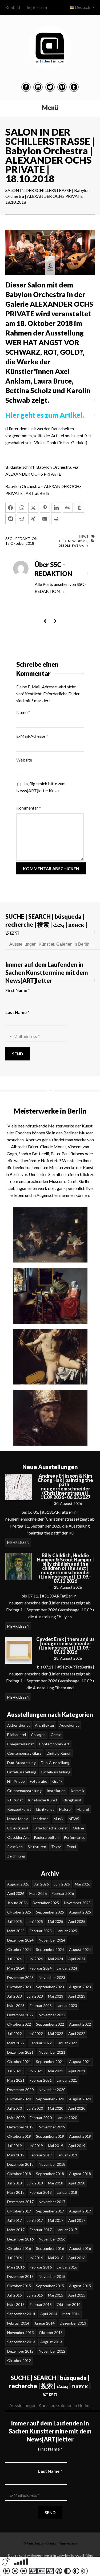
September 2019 (50, 2136)
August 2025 (80, 1912)
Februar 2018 (41, 2192)
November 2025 (77, 1903)
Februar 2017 (41, 2230)
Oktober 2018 (19, 2174)
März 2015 (16, 2304)
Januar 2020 (67, 2118)
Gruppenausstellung (24, 1791)
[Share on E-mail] (45, 519)
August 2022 (80, 2024)
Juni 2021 (35, 2071)
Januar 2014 (45, 2323)
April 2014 (49, 2314)
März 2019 (16, 2155)
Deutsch (83, 7)
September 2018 (50, 2174)
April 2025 (77, 1921)
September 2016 (50, 2248)
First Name (18, 990)
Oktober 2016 (19, 2248)
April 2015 (77, 2295)
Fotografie (39, 1781)
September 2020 (50, 2099)
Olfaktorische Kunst (51, 1828)
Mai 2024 (56, 1959)
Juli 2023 (15, 1996)
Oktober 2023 (19, 1987)
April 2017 (77, 2220)
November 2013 (21, 2332)
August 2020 (80, 2099)
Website (24, 760)
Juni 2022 (35, 2033)
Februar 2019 (41, 2155)
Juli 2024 (15, 1959)
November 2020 (52, 2090)
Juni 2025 (35, 1921)
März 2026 (38, 1893)
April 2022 (77, 2033)
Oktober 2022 (19, 2024)
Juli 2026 (41, 1884)
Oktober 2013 (51, 2332)
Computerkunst (21, 1744)
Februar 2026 (63, 1893)
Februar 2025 (41, 1931)
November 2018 (52, 2164)
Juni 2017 (35, 2220)
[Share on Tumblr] (79, 508)
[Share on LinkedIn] (56, 508)
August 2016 (80, 2248)
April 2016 (77, 2258)
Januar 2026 (17, 1903)
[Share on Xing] (33, 519)
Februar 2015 (41, 2304)
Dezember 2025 (46, 1903)
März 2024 (16, 1968)
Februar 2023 (41, 2005)
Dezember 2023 (20, 1977)
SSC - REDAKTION (21, 539)
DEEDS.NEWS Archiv (73, 545)
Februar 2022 (41, 2043)
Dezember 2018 (20, 2164)
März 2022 (16, 2043)
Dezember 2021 (20, 2052)
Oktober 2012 (19, 2360)
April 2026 (16, 1893)
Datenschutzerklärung (39, 2543)
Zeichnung (16, 1856)
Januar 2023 (67, 2005)
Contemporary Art (54, 1744)
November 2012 (52, 2351)
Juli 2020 (15, 2108)
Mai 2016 (56, 2258)
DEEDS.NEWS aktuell (72, 541)
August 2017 (80, 2211)
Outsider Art (18, 1837)
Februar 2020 (41, 2118)
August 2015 (80, 2286)
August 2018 (80, 2174)
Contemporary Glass (24, 1753)
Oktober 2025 (19, 1912)
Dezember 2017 (20, 2202)
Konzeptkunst (19, 1809)
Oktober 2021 (19, 2062)
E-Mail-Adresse (32, 736)
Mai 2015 (56, 2295)
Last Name (17, 1012)
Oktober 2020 (19, 2099)
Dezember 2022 (20, 2015)
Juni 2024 (35, 1959)
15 (8, 543)
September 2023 (50, 1987)
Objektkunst (18, 1828)
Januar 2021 (67, 2080)
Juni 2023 (35, 1996)
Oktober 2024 (19, 1949)
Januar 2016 (67, 2267)
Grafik (57, 1781)
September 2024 (50, 1949)
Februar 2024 (41, 1968)
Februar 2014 (18, 2323)
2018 (30, 543)
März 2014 (71, 2314)
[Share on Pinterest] (45, 508)
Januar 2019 (67, 2155)
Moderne (41, 1819)
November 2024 (52, 1940)
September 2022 (50, 2024)
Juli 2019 (15, 2146)
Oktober (18, 543)
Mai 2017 (56, 2220)
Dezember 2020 (20, 2090)
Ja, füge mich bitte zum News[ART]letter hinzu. (41, 787)
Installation (56, 1791)
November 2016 (52, 2239)
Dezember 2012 (20, 2351)
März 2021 (16, 2080)
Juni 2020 (35, 2108)
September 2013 (21, 2342)
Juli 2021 (15, 2071)
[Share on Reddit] (22, 519)
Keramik (77, 1791)
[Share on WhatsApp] (22, 508)
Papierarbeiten (46, 1837)
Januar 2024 (67, 1968)
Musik (59, 1819)
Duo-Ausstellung (21, 1763)
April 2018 (77, 2183)
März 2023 (16, 2005)
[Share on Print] (56, 519)
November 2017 (52, 2202)
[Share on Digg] (68, 508)
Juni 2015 (35, 2295)
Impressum (37, 7)
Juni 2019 (35, 2146)
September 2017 (50, 2211)
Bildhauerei (17, 1735)
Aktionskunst (19, 1725)
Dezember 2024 (20, 1940)
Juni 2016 (35, 2258)
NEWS (83, 536)
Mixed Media (18, 1819)
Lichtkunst (45, 1809)
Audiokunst (69, 1725)
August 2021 (80, 2062)
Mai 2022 (56, 2033)
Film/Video (16, 1781)
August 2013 (51, 2342)
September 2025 (50, 1912)
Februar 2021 (41, 2080)
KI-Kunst (15, 1800)
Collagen (38, 1735)
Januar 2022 (67, 2043)
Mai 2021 (56, 2071)
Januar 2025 (67, 1931)
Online (78, 1828)
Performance (75, 1837)
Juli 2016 (15, 2258)
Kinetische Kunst (43, 1800)
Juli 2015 (15, 2295)
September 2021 (50, 2062)
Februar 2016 (41, 2267)
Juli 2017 (15, 2220)
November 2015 (52, 2276)
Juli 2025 (15, 1921)
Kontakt (13, 7)
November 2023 (52, 1977)
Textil (71, 1847)
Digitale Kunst (59, 1753)
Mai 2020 (56, 2108)
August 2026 (18, 1884)
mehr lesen (18, 1542)
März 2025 (16, 1931)
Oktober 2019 (19, 2136)
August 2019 (80, 2136)
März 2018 (16, 2192)
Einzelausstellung (22, 1772)
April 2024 (77, 1959)
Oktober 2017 (19, 2211)
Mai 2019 (56, 2146)
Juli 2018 (15, 2183)
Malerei (65, 1809)
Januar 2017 (67, 2230)
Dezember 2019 (20, 2127)
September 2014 (21, 2314)
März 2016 (16, 2267)
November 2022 (52, 2015)
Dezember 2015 (20, 2276)
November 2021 (52, 2052)
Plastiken (15, 1847)
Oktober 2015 (19, 2286)
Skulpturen (37, 1847)
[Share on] (10, 519)
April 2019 (77, 2146)
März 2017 (16, 2230)
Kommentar (29, 808)
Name (23, 712)
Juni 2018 (35, 2183)
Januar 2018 (67, 2192)
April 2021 (77, 2071)
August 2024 (80, 1949)
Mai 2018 (56, 2183)
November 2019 (52, 2127)
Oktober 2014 (69, 2304)
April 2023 (77, 1996)
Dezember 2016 (20, 2239)
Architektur (45, 1725)
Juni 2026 (62, 1884)
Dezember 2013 (73, 2323)
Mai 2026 (83, 1884)
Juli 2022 (15, 2033)
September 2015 (50, 2286)
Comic (56, 1735)
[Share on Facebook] (10, 508)
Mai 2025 (56, 1921)
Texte (56, 1847)
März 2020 (16, 2118)
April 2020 (77, 2108)
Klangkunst (72, 1800)
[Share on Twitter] (33, 508)
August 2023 (80, 1987)
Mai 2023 (56, 1996)
